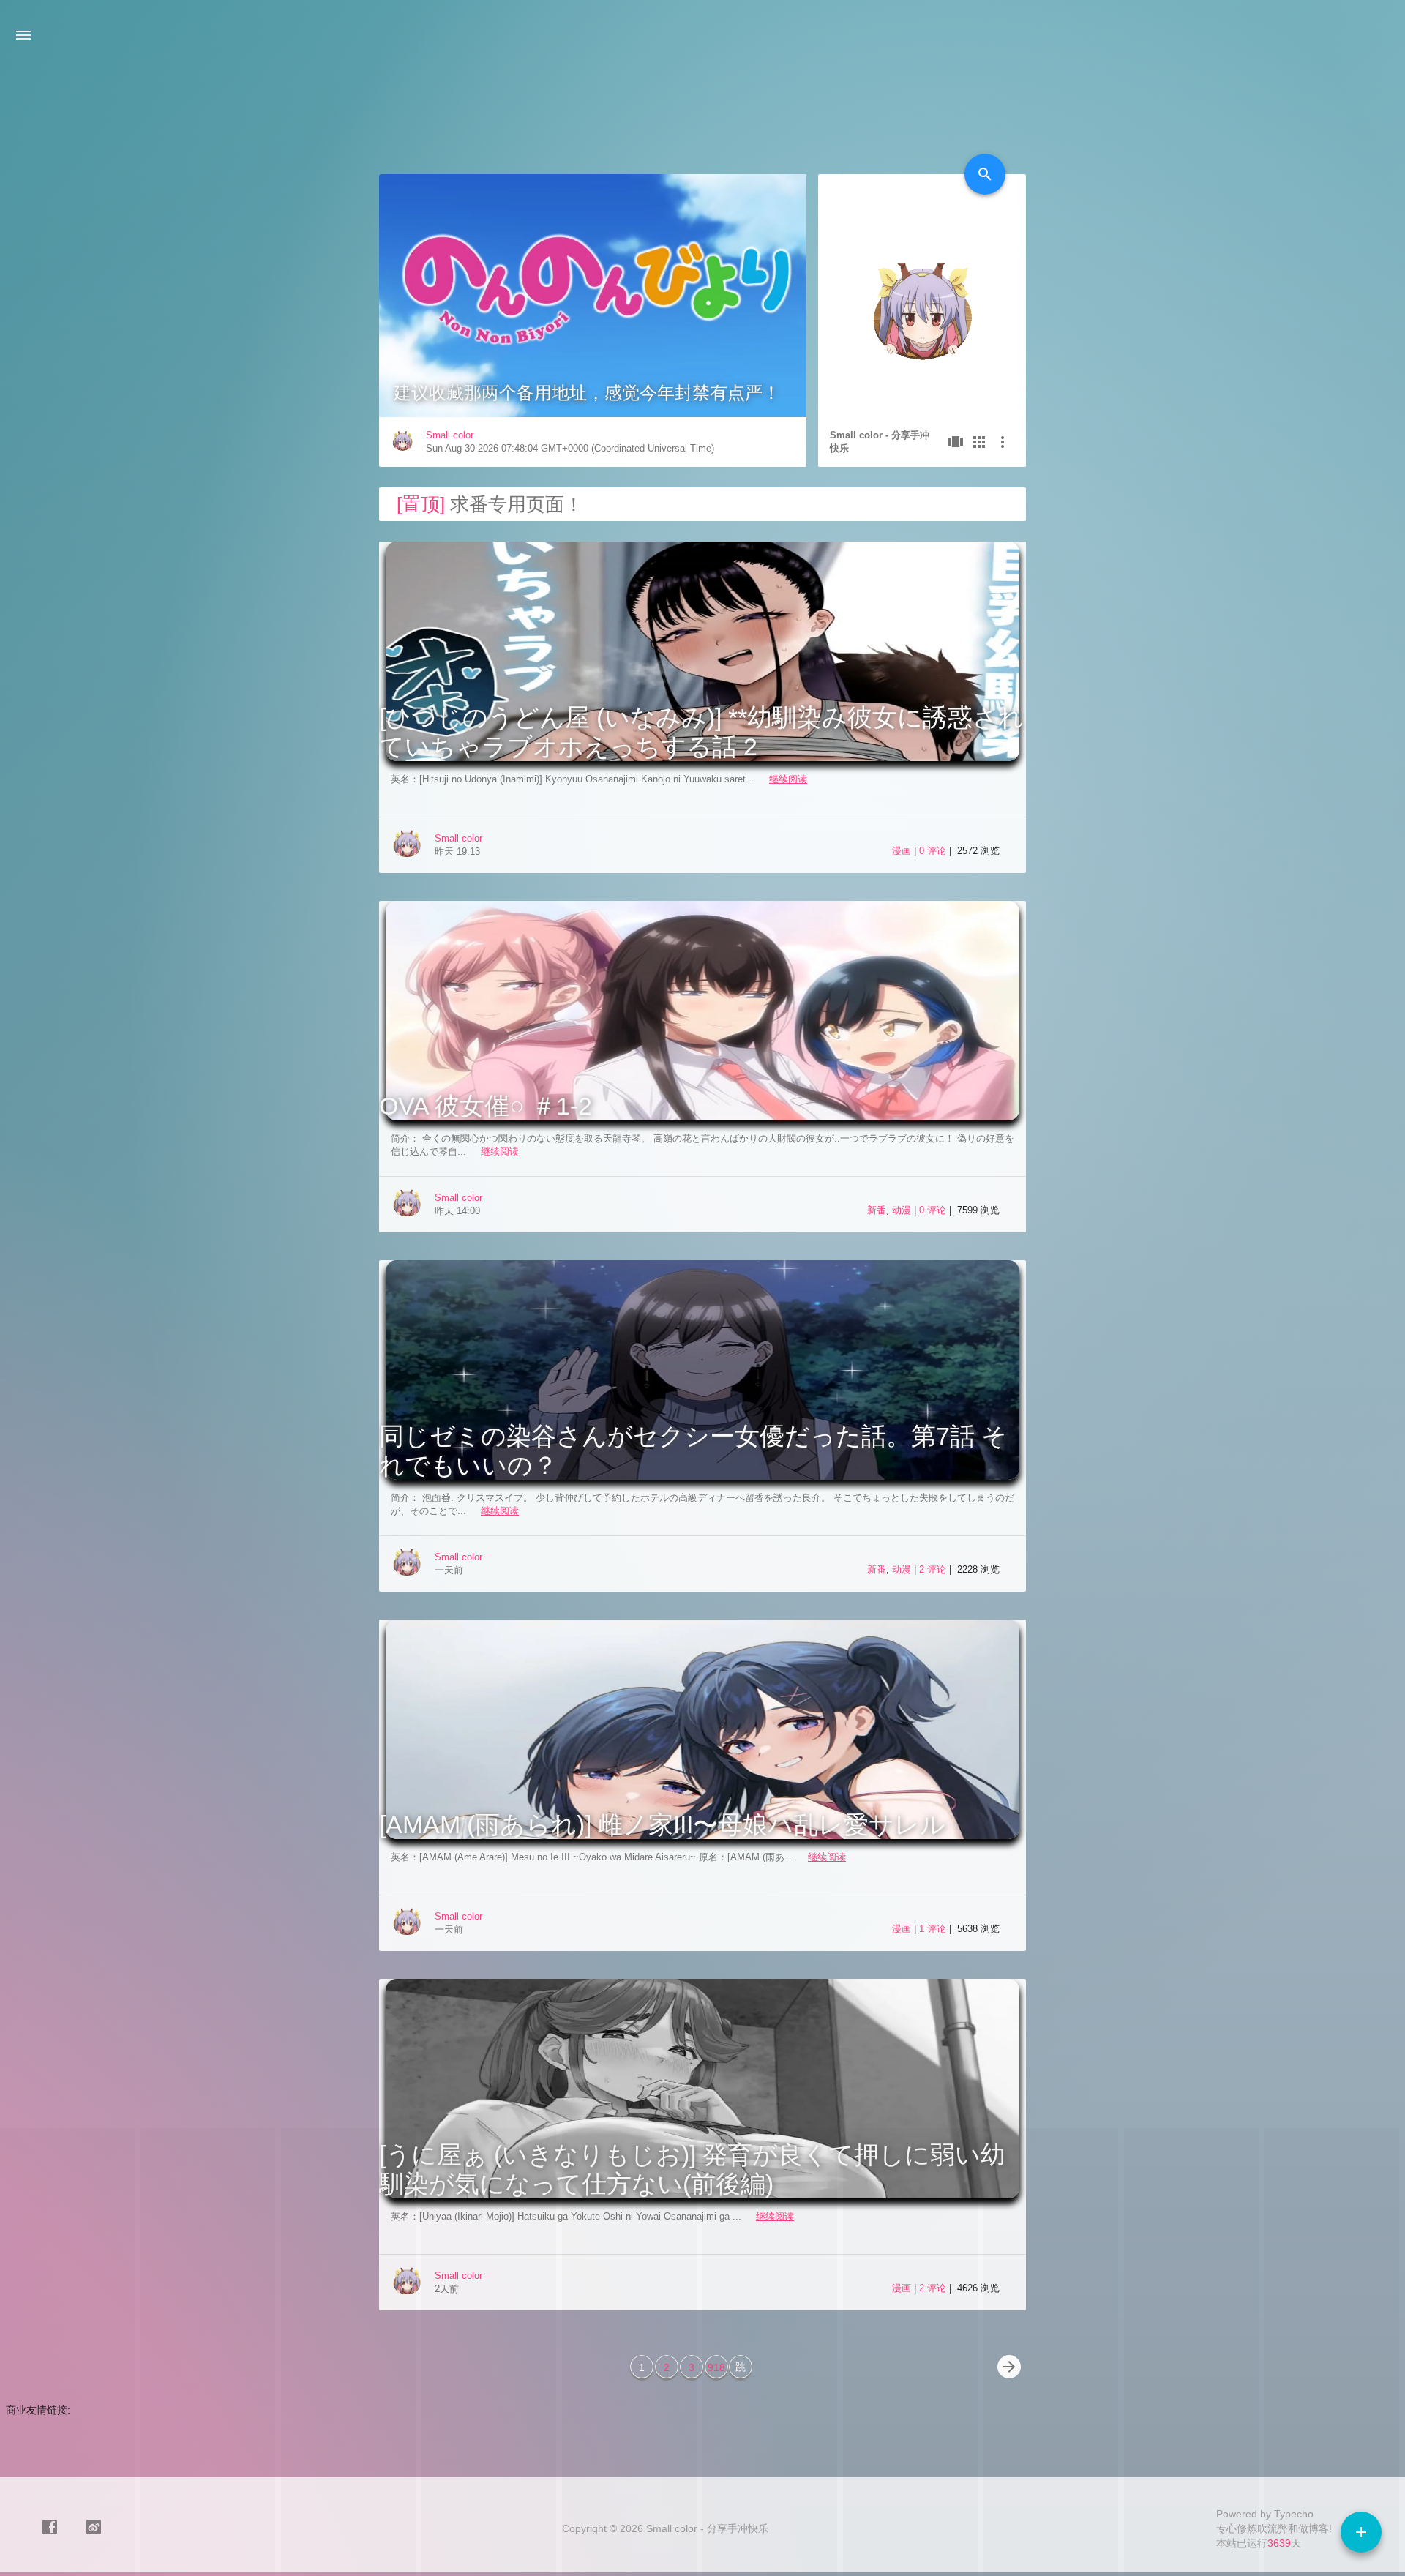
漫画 (902, 851)
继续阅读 (788, 779)
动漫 (902, 1210)
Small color (450, 435)
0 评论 (934, 851)
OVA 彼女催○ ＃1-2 (486, 1106)
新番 (877, 1210)
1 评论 (934, 1929)
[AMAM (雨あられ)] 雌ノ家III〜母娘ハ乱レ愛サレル (662, 1824)
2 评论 (934, 1569)
